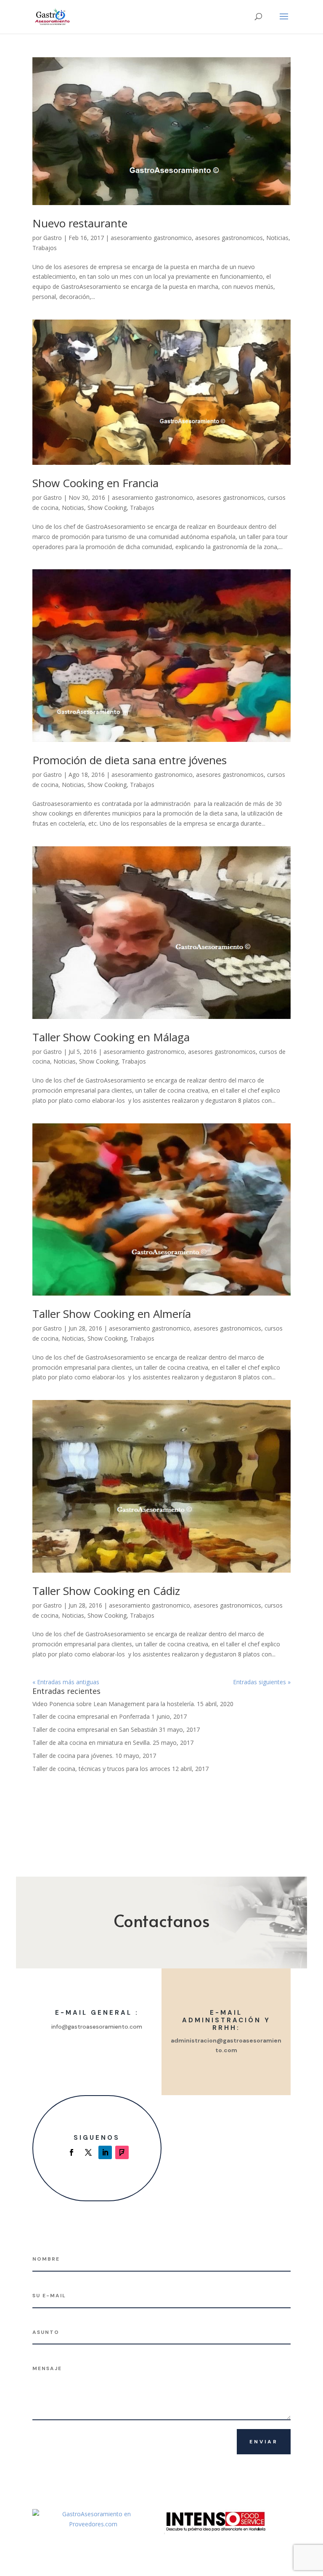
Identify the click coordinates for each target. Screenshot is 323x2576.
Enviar (264, 2442)
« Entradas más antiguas (66, 1682)
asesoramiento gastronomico (151, 238)
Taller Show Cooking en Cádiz (106, 1591)
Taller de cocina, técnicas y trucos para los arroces (101, 1769)
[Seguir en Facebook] (71, 2152)
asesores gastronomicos (229, 238)
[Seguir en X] (88, 2152)
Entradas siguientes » (262, 1682)
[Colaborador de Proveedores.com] (93, 2524)
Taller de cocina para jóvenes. (73, 1756)
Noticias (277, 238)
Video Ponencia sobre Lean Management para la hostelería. (114, 1704)
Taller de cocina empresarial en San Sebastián (95, 1729)
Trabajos (45, 248)
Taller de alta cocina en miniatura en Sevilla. (92, 1743)
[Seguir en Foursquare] (122, 2152)
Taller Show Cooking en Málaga (111, 1037)
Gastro (53, 238)
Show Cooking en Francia (95, 483)
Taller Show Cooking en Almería (112, 1314)
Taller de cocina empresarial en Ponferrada (91, 1716)
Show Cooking (107, 508)
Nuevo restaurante (80, 223)
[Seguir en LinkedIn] (105, 2152)
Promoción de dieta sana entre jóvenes (130, 760)
